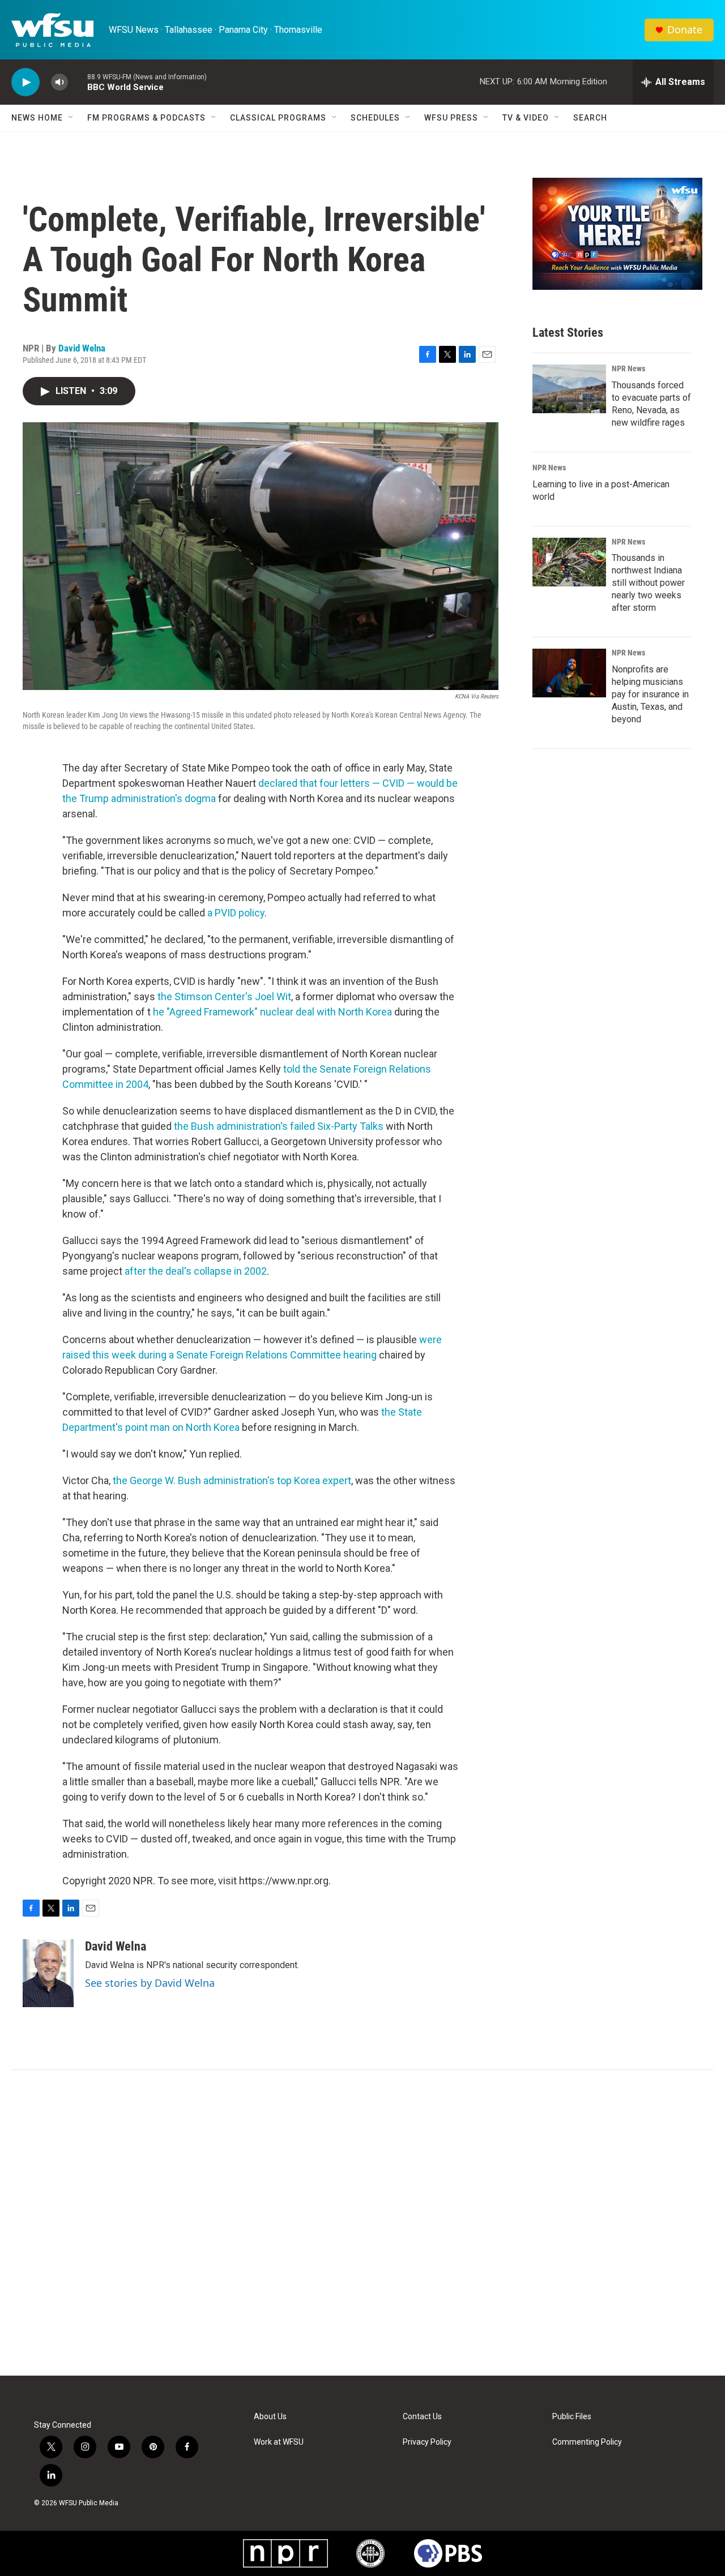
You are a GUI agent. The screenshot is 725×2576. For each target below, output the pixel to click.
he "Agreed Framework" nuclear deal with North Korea (272, 1012)
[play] (25, 82)
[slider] (78, 82)
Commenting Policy (587, 2442)
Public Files (572, 2417)
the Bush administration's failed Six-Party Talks (279, 1126)
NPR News (628, 368)
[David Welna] (48, 1973)
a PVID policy (236, 913)
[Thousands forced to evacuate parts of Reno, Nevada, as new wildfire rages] (569, 389)
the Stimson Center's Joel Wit (224, 996)
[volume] (59, 82)
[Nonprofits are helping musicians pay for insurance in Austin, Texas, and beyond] (569, 673)
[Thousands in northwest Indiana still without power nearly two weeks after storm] (569, 562)
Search (590, 118)
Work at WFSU (279, 2442)
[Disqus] (362, 2223)
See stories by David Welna (150, 1983)
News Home (37, 118)
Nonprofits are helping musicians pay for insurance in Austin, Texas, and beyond (650, 694)
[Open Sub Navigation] (71, 118)
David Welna (82, 348)
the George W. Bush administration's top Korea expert (232, 1480)
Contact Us (422, 2417)
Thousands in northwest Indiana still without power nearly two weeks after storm (648, 583)
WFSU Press (451, 118)
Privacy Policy (427, 2442)
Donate (685, 30)
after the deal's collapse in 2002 (196, 1271)
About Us (270, 2417)
